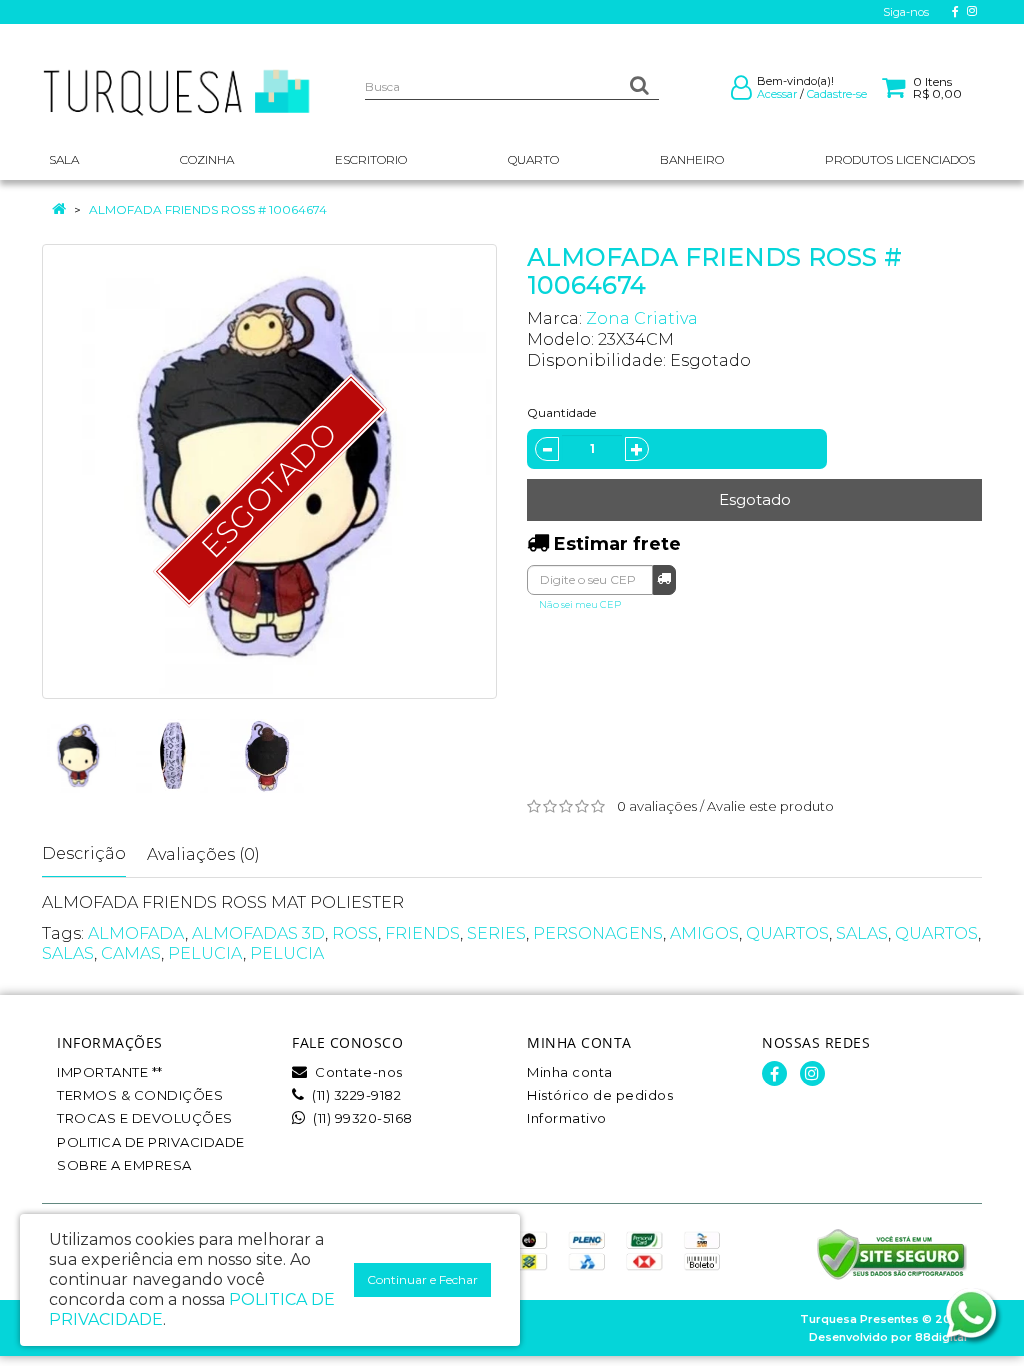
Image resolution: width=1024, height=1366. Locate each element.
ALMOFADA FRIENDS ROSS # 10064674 (208, 209)
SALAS (862, 933)
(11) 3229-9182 (355, 1095)
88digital (941, 1337)
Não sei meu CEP (580, 604)
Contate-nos (357, 1072)
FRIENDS (422, 933)
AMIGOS (704, 933)
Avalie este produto (770, 806)
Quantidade (561, 412)
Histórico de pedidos (600, 1095)
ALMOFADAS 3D (258, 933)
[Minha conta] (741, 92)
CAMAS (131, 953)
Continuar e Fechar (422, 1279)
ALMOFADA (136, 933)
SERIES (496, 933)
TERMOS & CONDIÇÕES (140, 1095)
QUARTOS (787, 933)
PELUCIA (205, 953)
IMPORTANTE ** (110, 1072)
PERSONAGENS (598, 933)
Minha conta (570, 1072)
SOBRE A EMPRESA (124, 1165)
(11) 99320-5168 (361, 1118)
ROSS (355, 933)
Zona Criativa (642, 318)
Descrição (84, 853)
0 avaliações (657, 806)
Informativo (567, 1118)
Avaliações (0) (203, 854)
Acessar (777, 94)
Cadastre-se (837, 94)
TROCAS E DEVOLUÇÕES (145, 1118)
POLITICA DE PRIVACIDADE (151, 1142)
